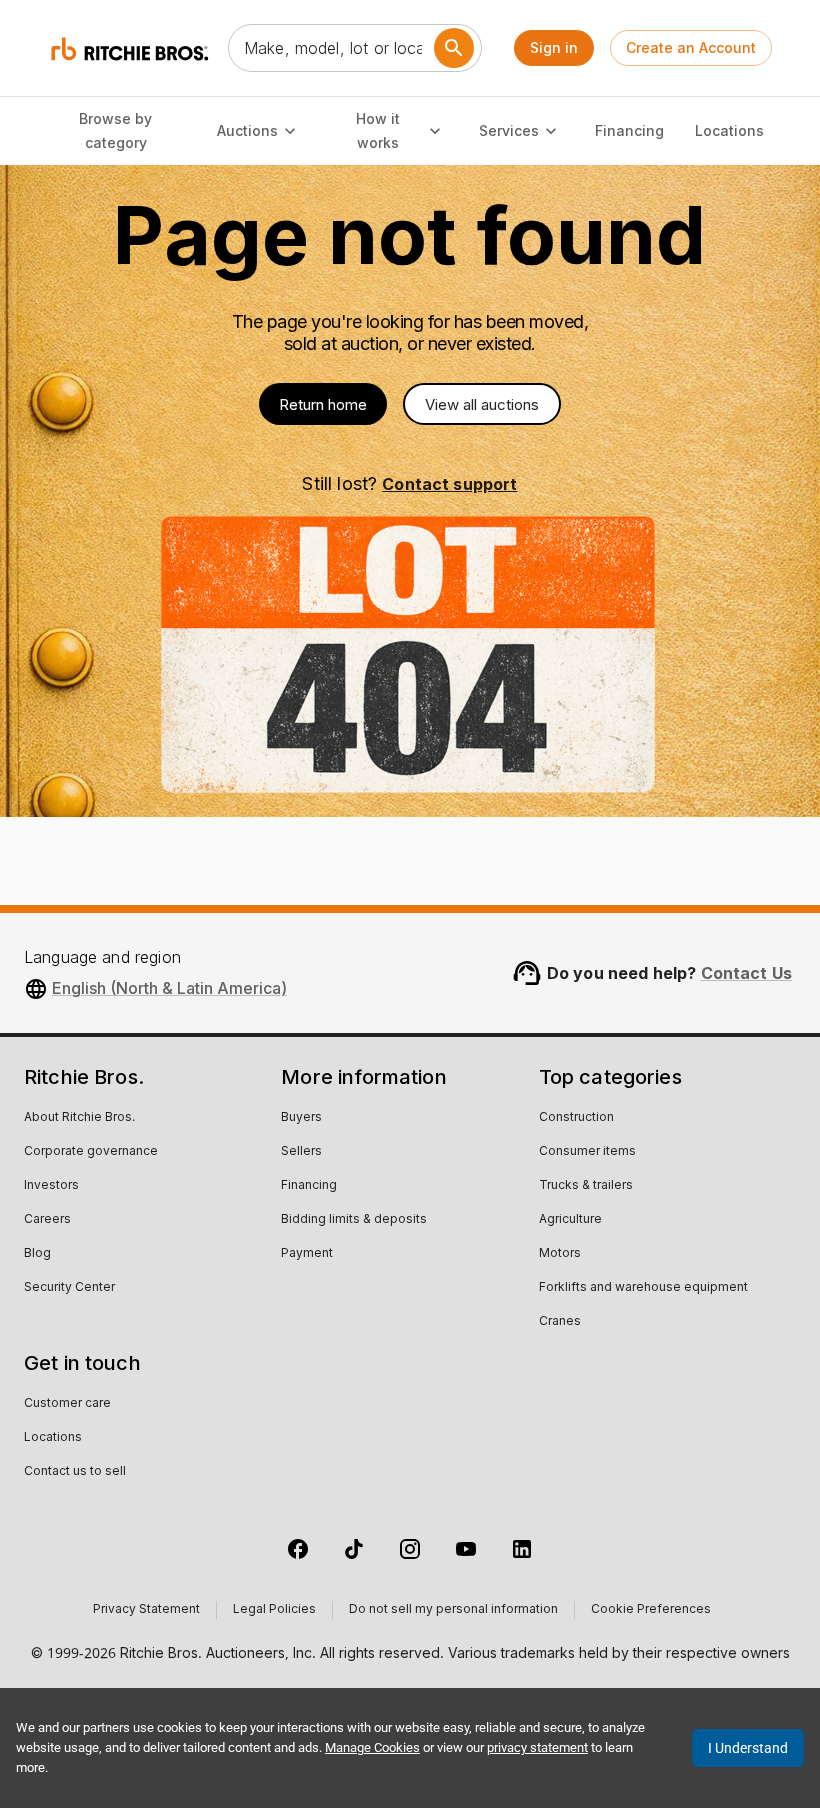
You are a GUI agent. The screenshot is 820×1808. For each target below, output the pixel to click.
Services (509, 130)
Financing (629, 130)
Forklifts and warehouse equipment (643, 1288)
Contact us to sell (75, 1472)
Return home (323, 404)
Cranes (560, 1322)
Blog (37, 1254)
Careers (47, 1220)
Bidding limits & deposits (354, 1220)
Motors (560, 1254)
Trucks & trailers (586, 1186)
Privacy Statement (146, 1610)
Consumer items (587, 1152)
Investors (51, 1186)
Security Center (69, 1288)
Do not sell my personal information (453, 1610)
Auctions (247, 130)
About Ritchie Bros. (79, 1118)
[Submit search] (454, 48)
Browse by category (115, 131)
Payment (307, 1254)
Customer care (67, 1404)
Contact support (449, 484)
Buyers (301, 1118)
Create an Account (691, 47)
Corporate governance (91, 1152)
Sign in (554, 47)
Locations (729, 130)
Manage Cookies (372, 1747)
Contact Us (747, 973)
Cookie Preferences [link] (651, 1610)
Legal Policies (274, 1610)
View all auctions (482, 404)
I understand (748, 1748)
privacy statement (537, 1747)
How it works (378, 131)
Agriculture (570, 1220)
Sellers (301, 1152)
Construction (576, 1118)
